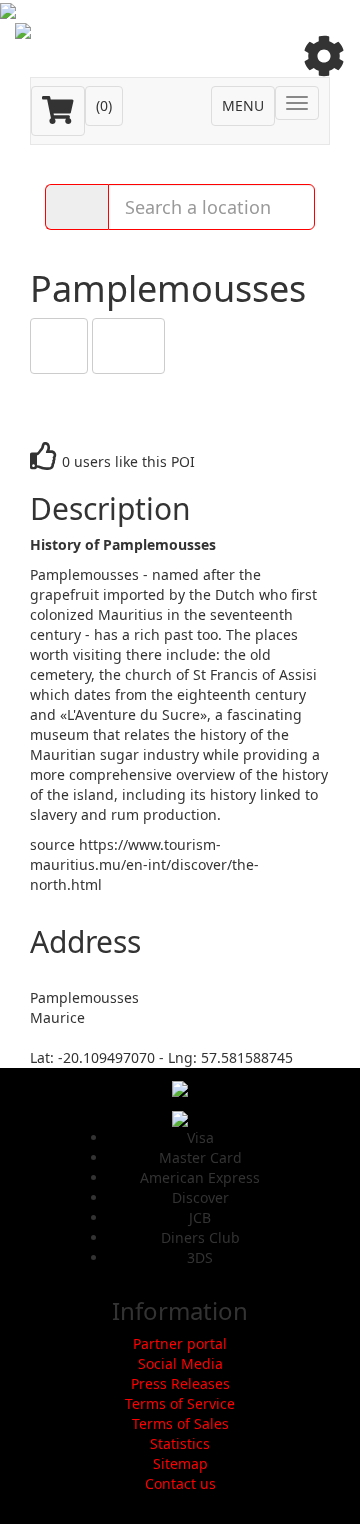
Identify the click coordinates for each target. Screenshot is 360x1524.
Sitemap (180, 1463)
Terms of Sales (180, 1423)
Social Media (180, 1363)
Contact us (180, 1483)
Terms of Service (180, 1403)
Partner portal (180, 1343)
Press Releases (180, 1383)
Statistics (180, 1443)
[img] (324, 56)
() (104, 105)
